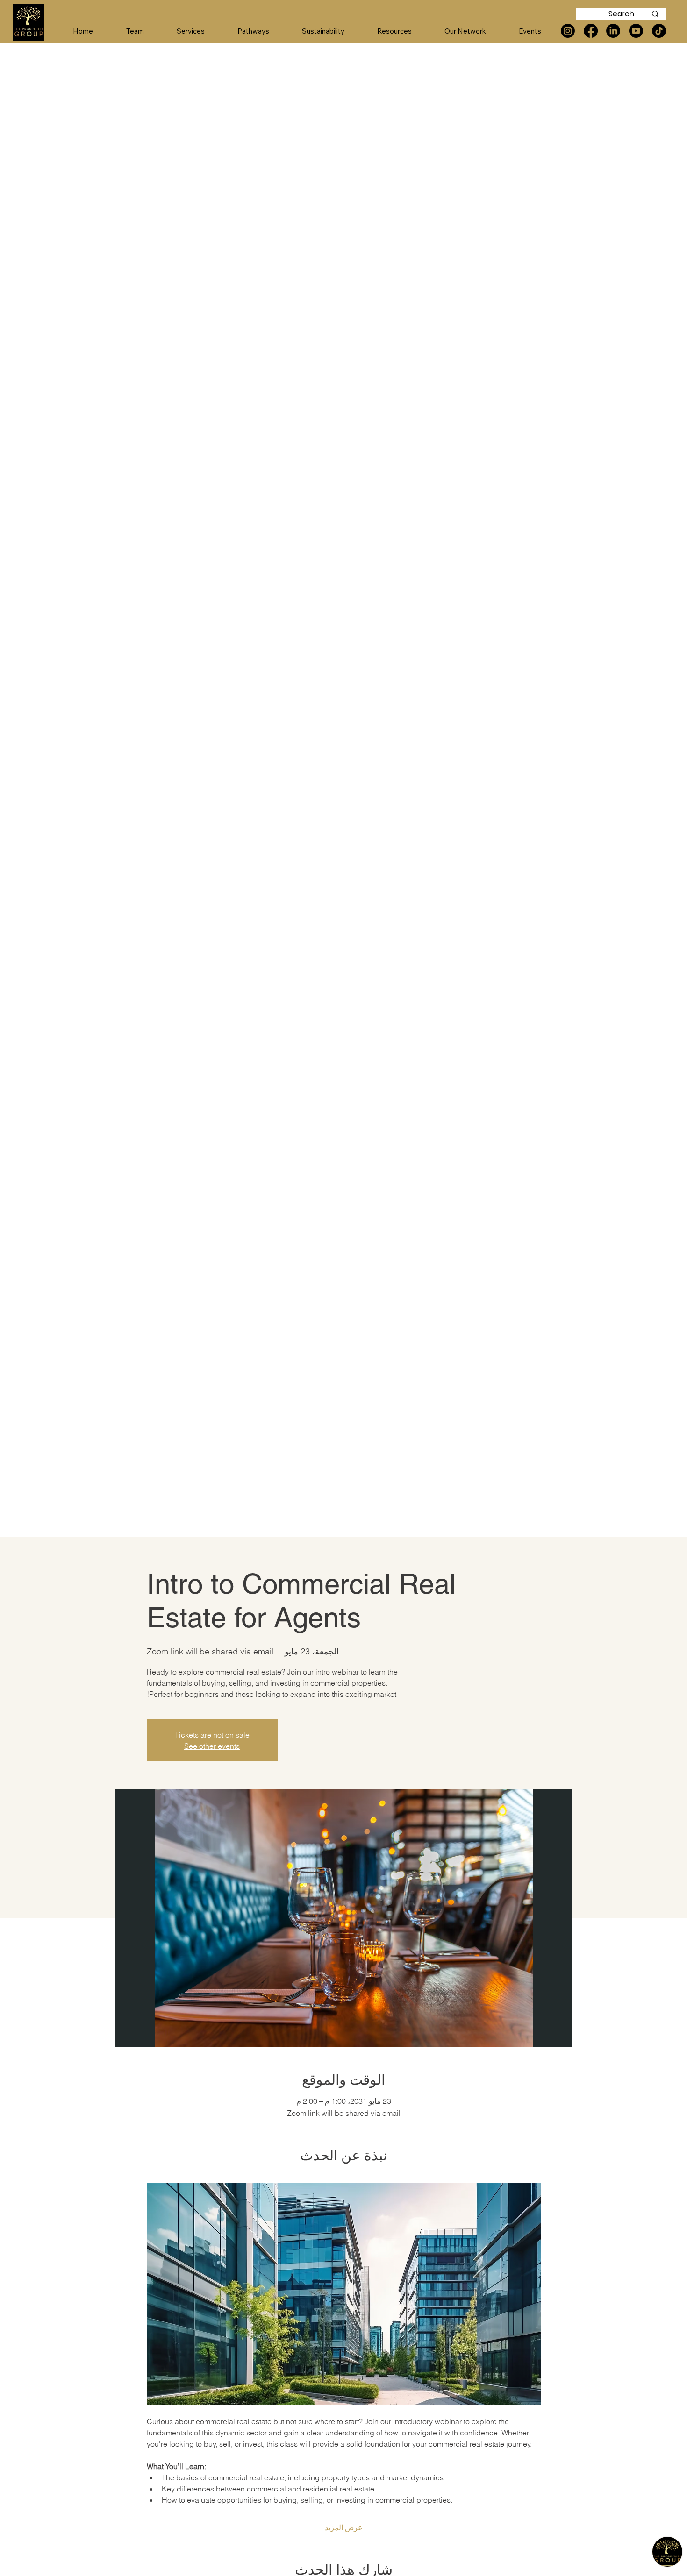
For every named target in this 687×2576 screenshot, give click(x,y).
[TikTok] (659, 31)
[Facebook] (591, 31)
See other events (212, 1746)
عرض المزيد (344, 2527)
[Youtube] (636, 31)
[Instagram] (568, 31)
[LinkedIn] (613, 31)
